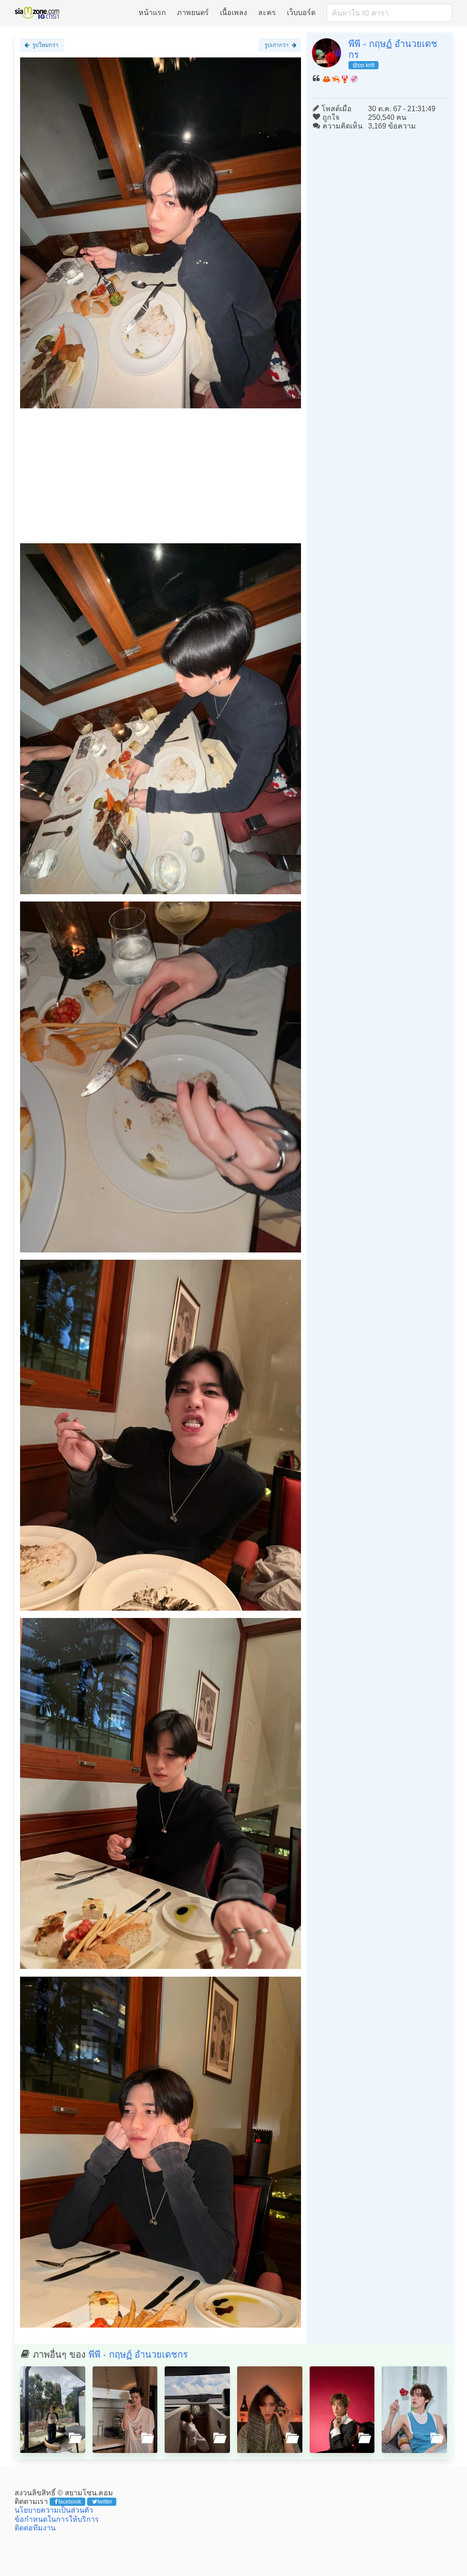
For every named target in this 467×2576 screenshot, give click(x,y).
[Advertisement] (161, 479)
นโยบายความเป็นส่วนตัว (54, 2510)
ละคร (267, 13)
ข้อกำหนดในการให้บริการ (57, 2519)
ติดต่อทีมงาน (35, 2528)
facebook (70, 2502)
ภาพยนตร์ (193, 13)
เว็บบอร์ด (301, 13)
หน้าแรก (152, 13)
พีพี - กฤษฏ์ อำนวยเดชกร (138, 2354)
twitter (105, 2502)
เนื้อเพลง (233, 13)
